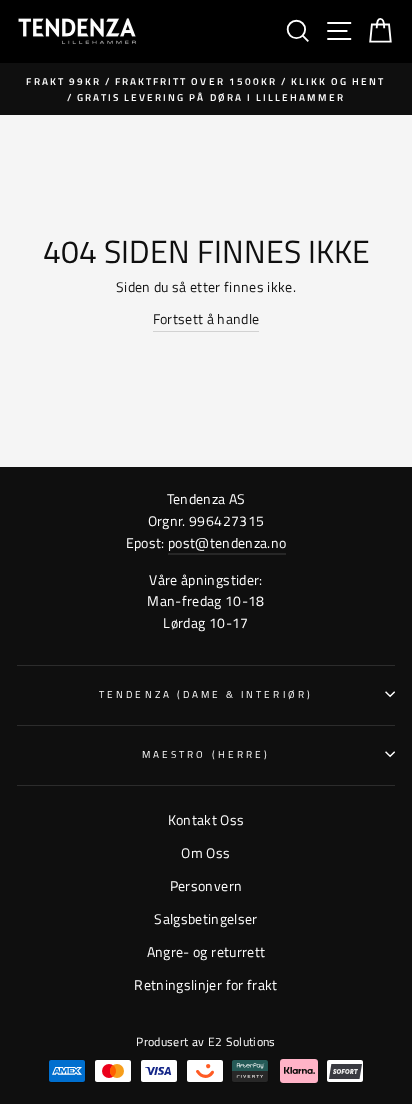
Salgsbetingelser (205, 919)
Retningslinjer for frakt (205, 985)
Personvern (206, 886)
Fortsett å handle (206, 319)
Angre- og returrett (206, 952)
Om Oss (205, 853)
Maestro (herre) (206, 754)
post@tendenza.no (227, 543)
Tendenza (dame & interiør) (206, 694)
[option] (206, 89)
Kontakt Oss (206, 820)
